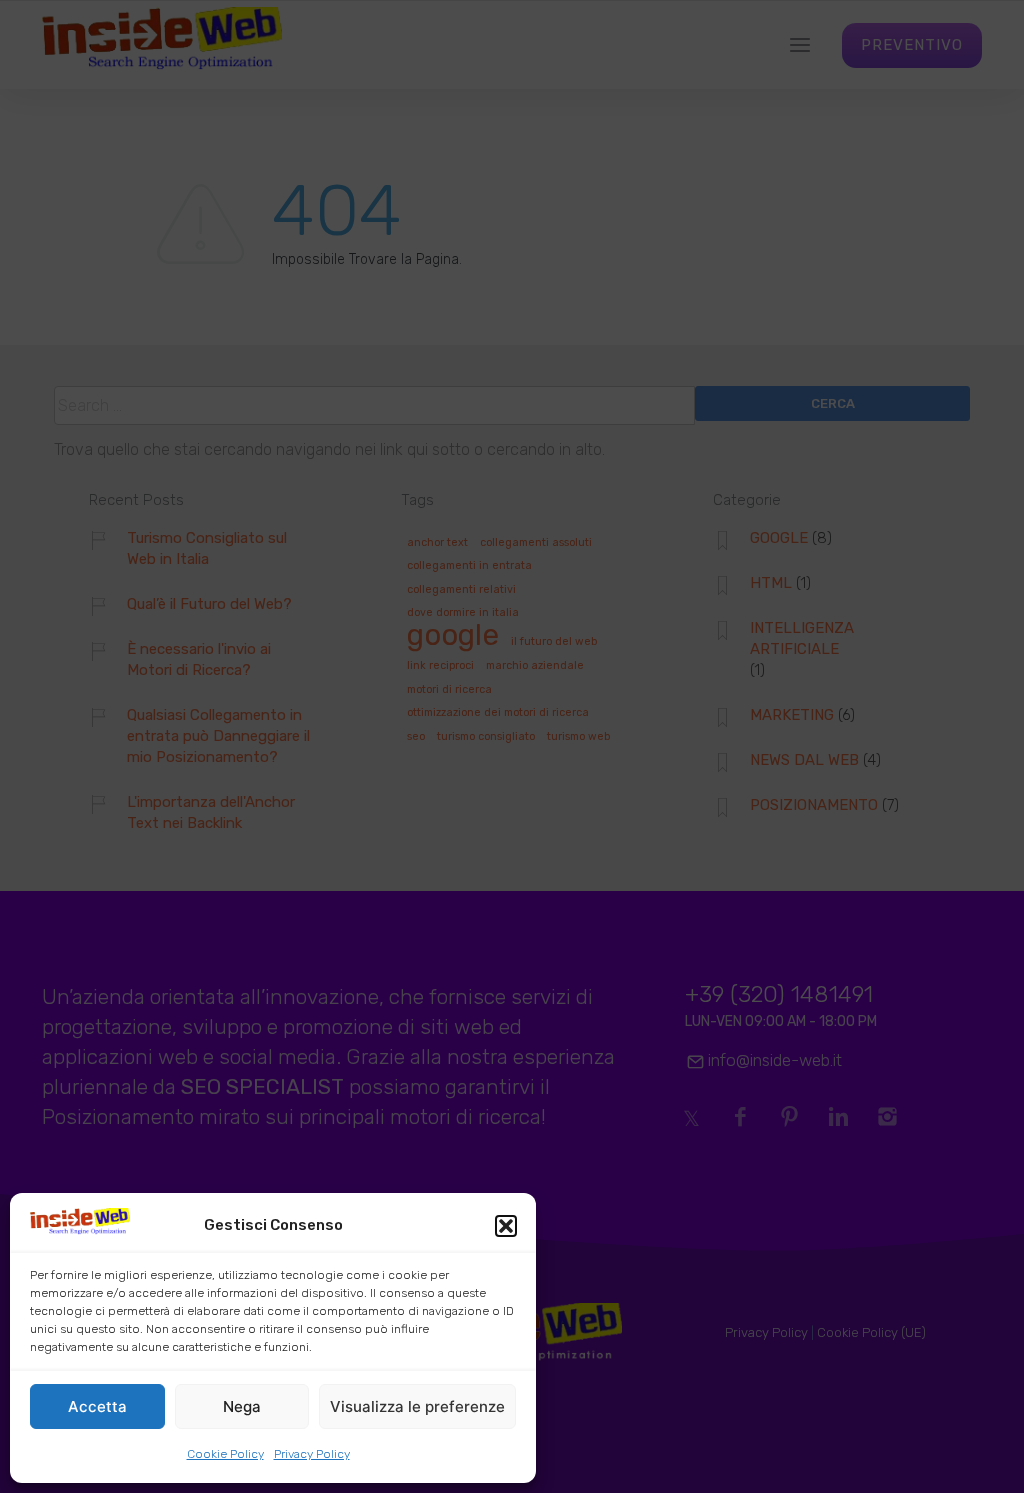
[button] (506, 1226)
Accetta (97, 1406)
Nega (242, 1406)
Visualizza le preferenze (417, 1406)
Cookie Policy (225, 1454)
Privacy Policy (312, 1454)
